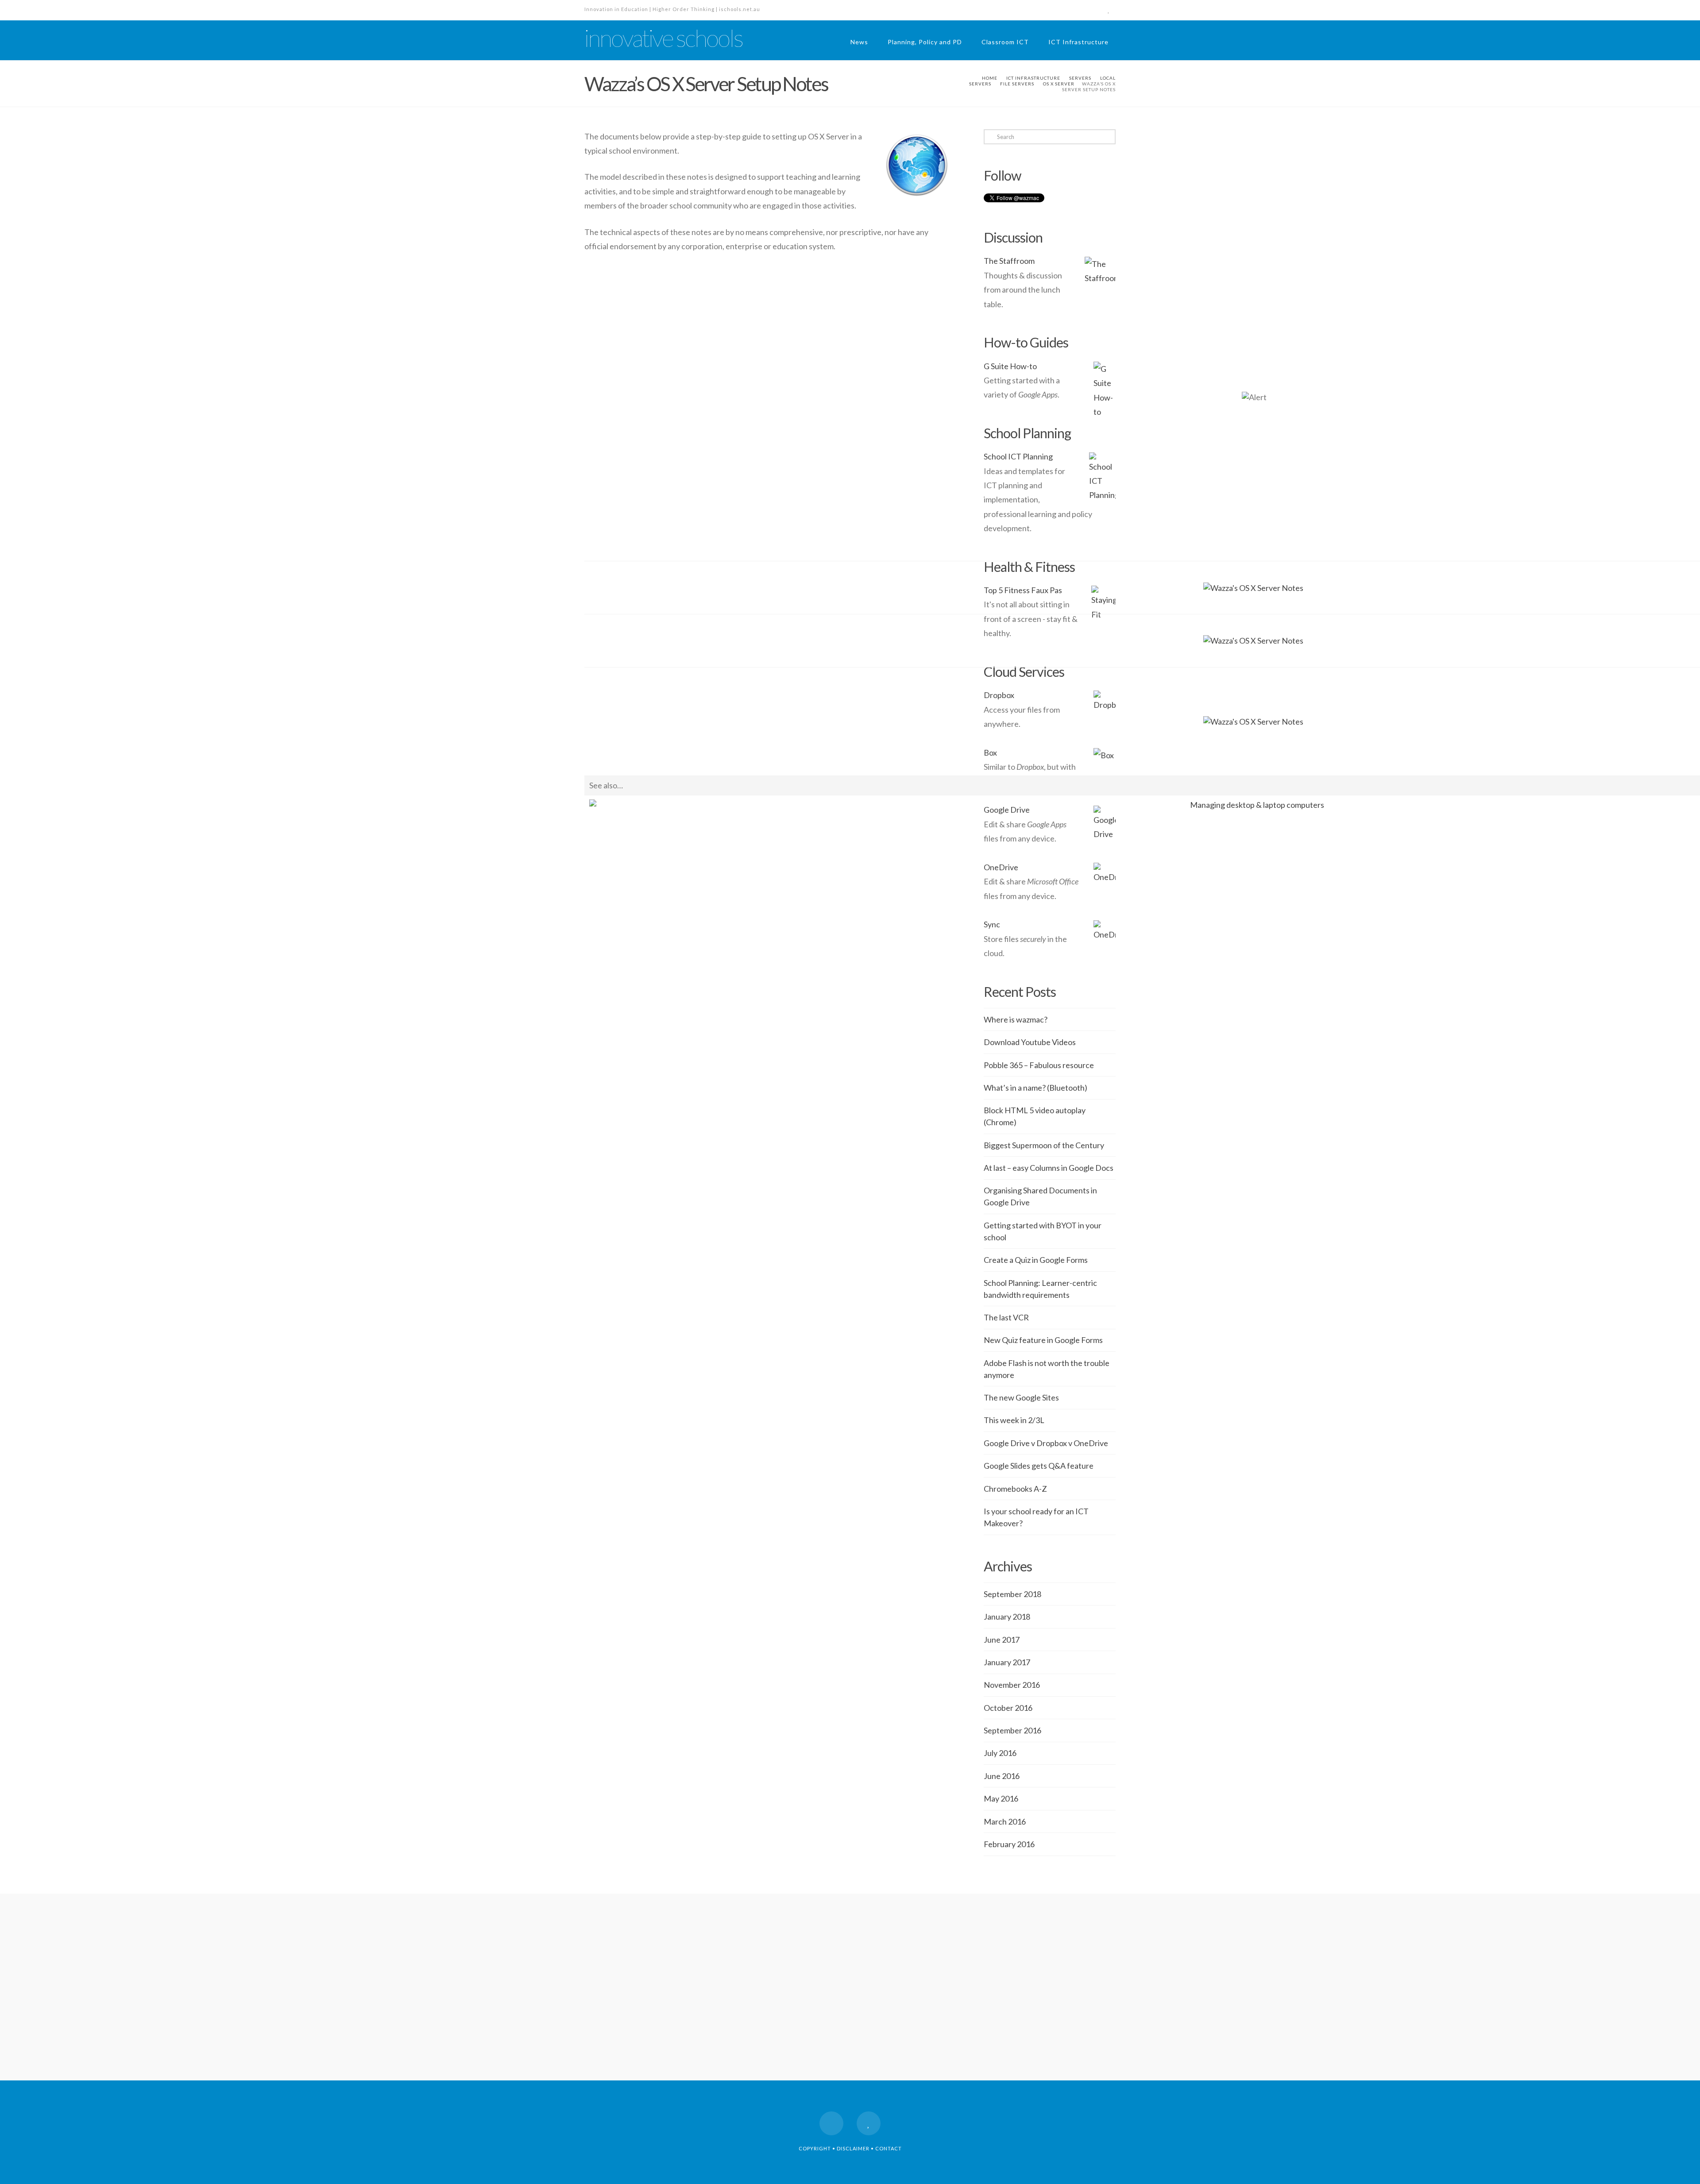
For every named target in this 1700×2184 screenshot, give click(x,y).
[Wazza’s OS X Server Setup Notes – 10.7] (1253, 640)
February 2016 (1009, 1844)
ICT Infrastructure (1078, 42)
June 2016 (1002, 1776)
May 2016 (1001, 1798)
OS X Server (1059, 84)
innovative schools (663, 38)
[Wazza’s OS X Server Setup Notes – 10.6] (1253, 721)
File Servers (1017, 84)
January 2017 (1007, 1662)
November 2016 (1012, 1685)
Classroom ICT (1005, 42)
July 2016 (1000, 1753)
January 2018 (1007, 1617)
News (859, 42)
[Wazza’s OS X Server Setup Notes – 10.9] (1253, 587)
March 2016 (1005, 1821)
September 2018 (1012, 1594)
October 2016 (1008, 1708)
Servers (1080, 78)
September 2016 (1012, 1730)
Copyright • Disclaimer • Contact (850, 2148)
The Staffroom (1009, 261)
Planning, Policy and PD (925, 42)
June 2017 (1002, 1640)
